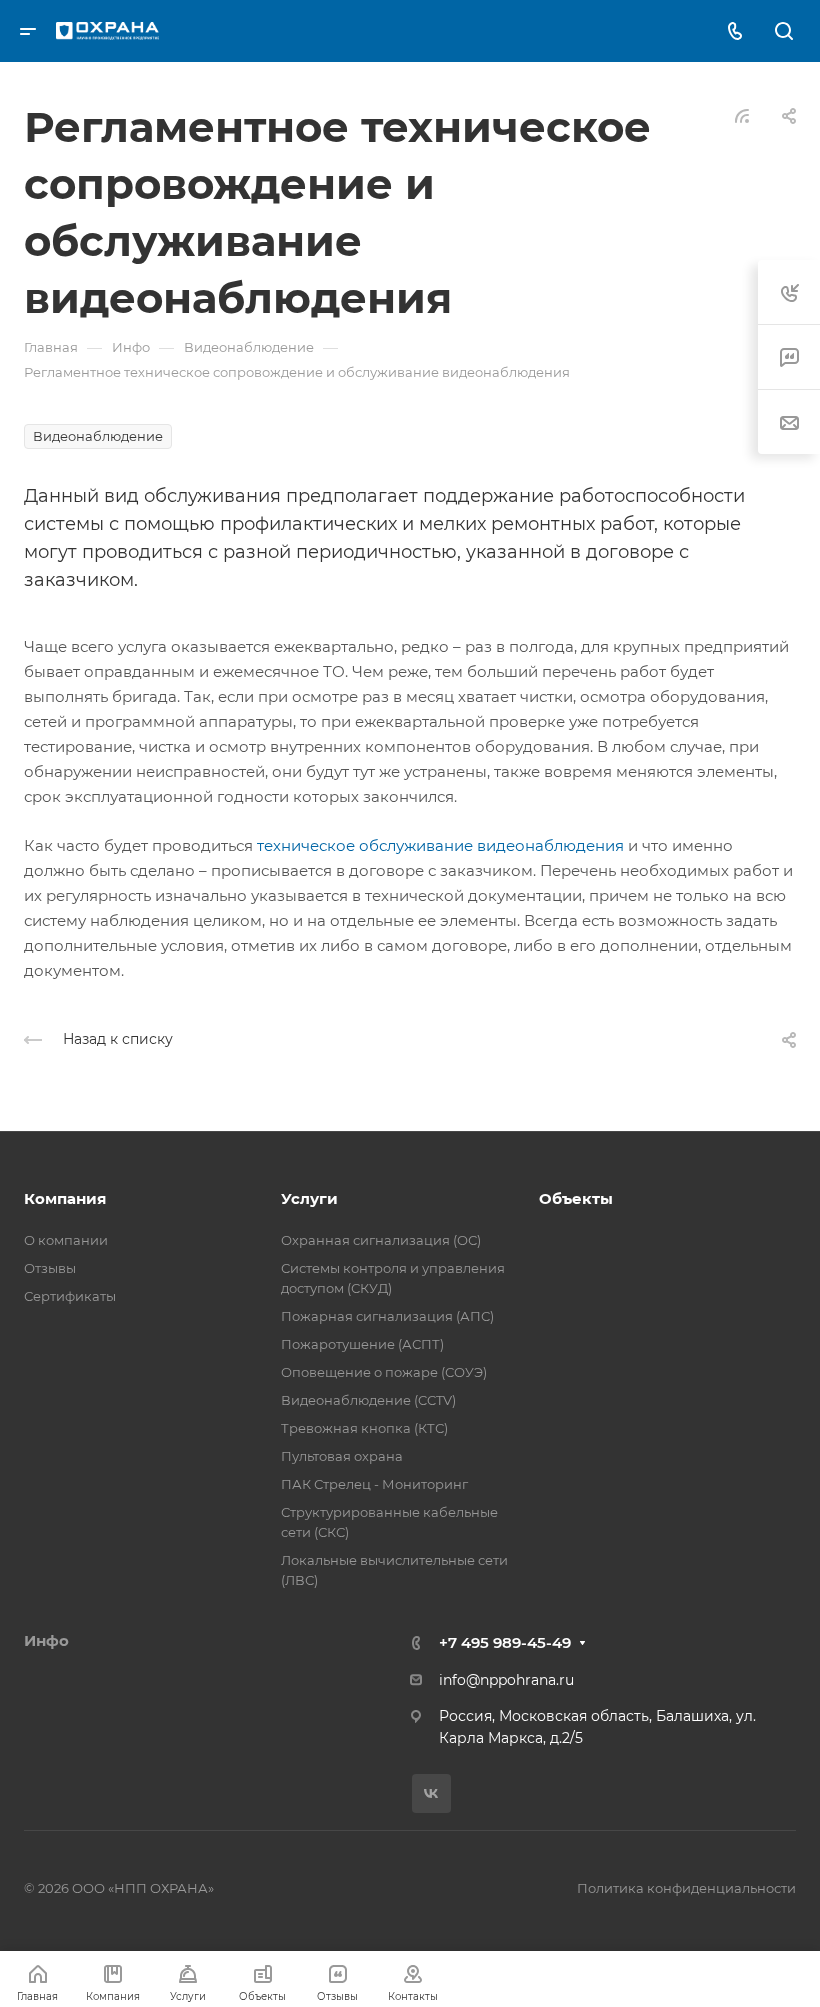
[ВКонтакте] (431, 1793)
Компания (65, 1198)
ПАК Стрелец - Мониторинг (374, 1484)
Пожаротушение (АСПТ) (362, 1344)
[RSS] (742, 114)
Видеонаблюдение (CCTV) (368, 1400)
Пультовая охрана (342, 1456)
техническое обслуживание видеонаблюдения (440, 845)
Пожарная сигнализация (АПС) (387, 1316)
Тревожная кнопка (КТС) (364, 1428)
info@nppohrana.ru (506, 1680)
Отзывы (50, 1268)
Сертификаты (70, 1296)
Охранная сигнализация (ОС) (381, 1240)
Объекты (576, 1198)
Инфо (46, 1640)
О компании (66, 1240)
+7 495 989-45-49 (505, 1642)
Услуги (309, 1198)
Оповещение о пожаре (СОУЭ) (384, 1372)
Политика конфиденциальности (686, 1888)
